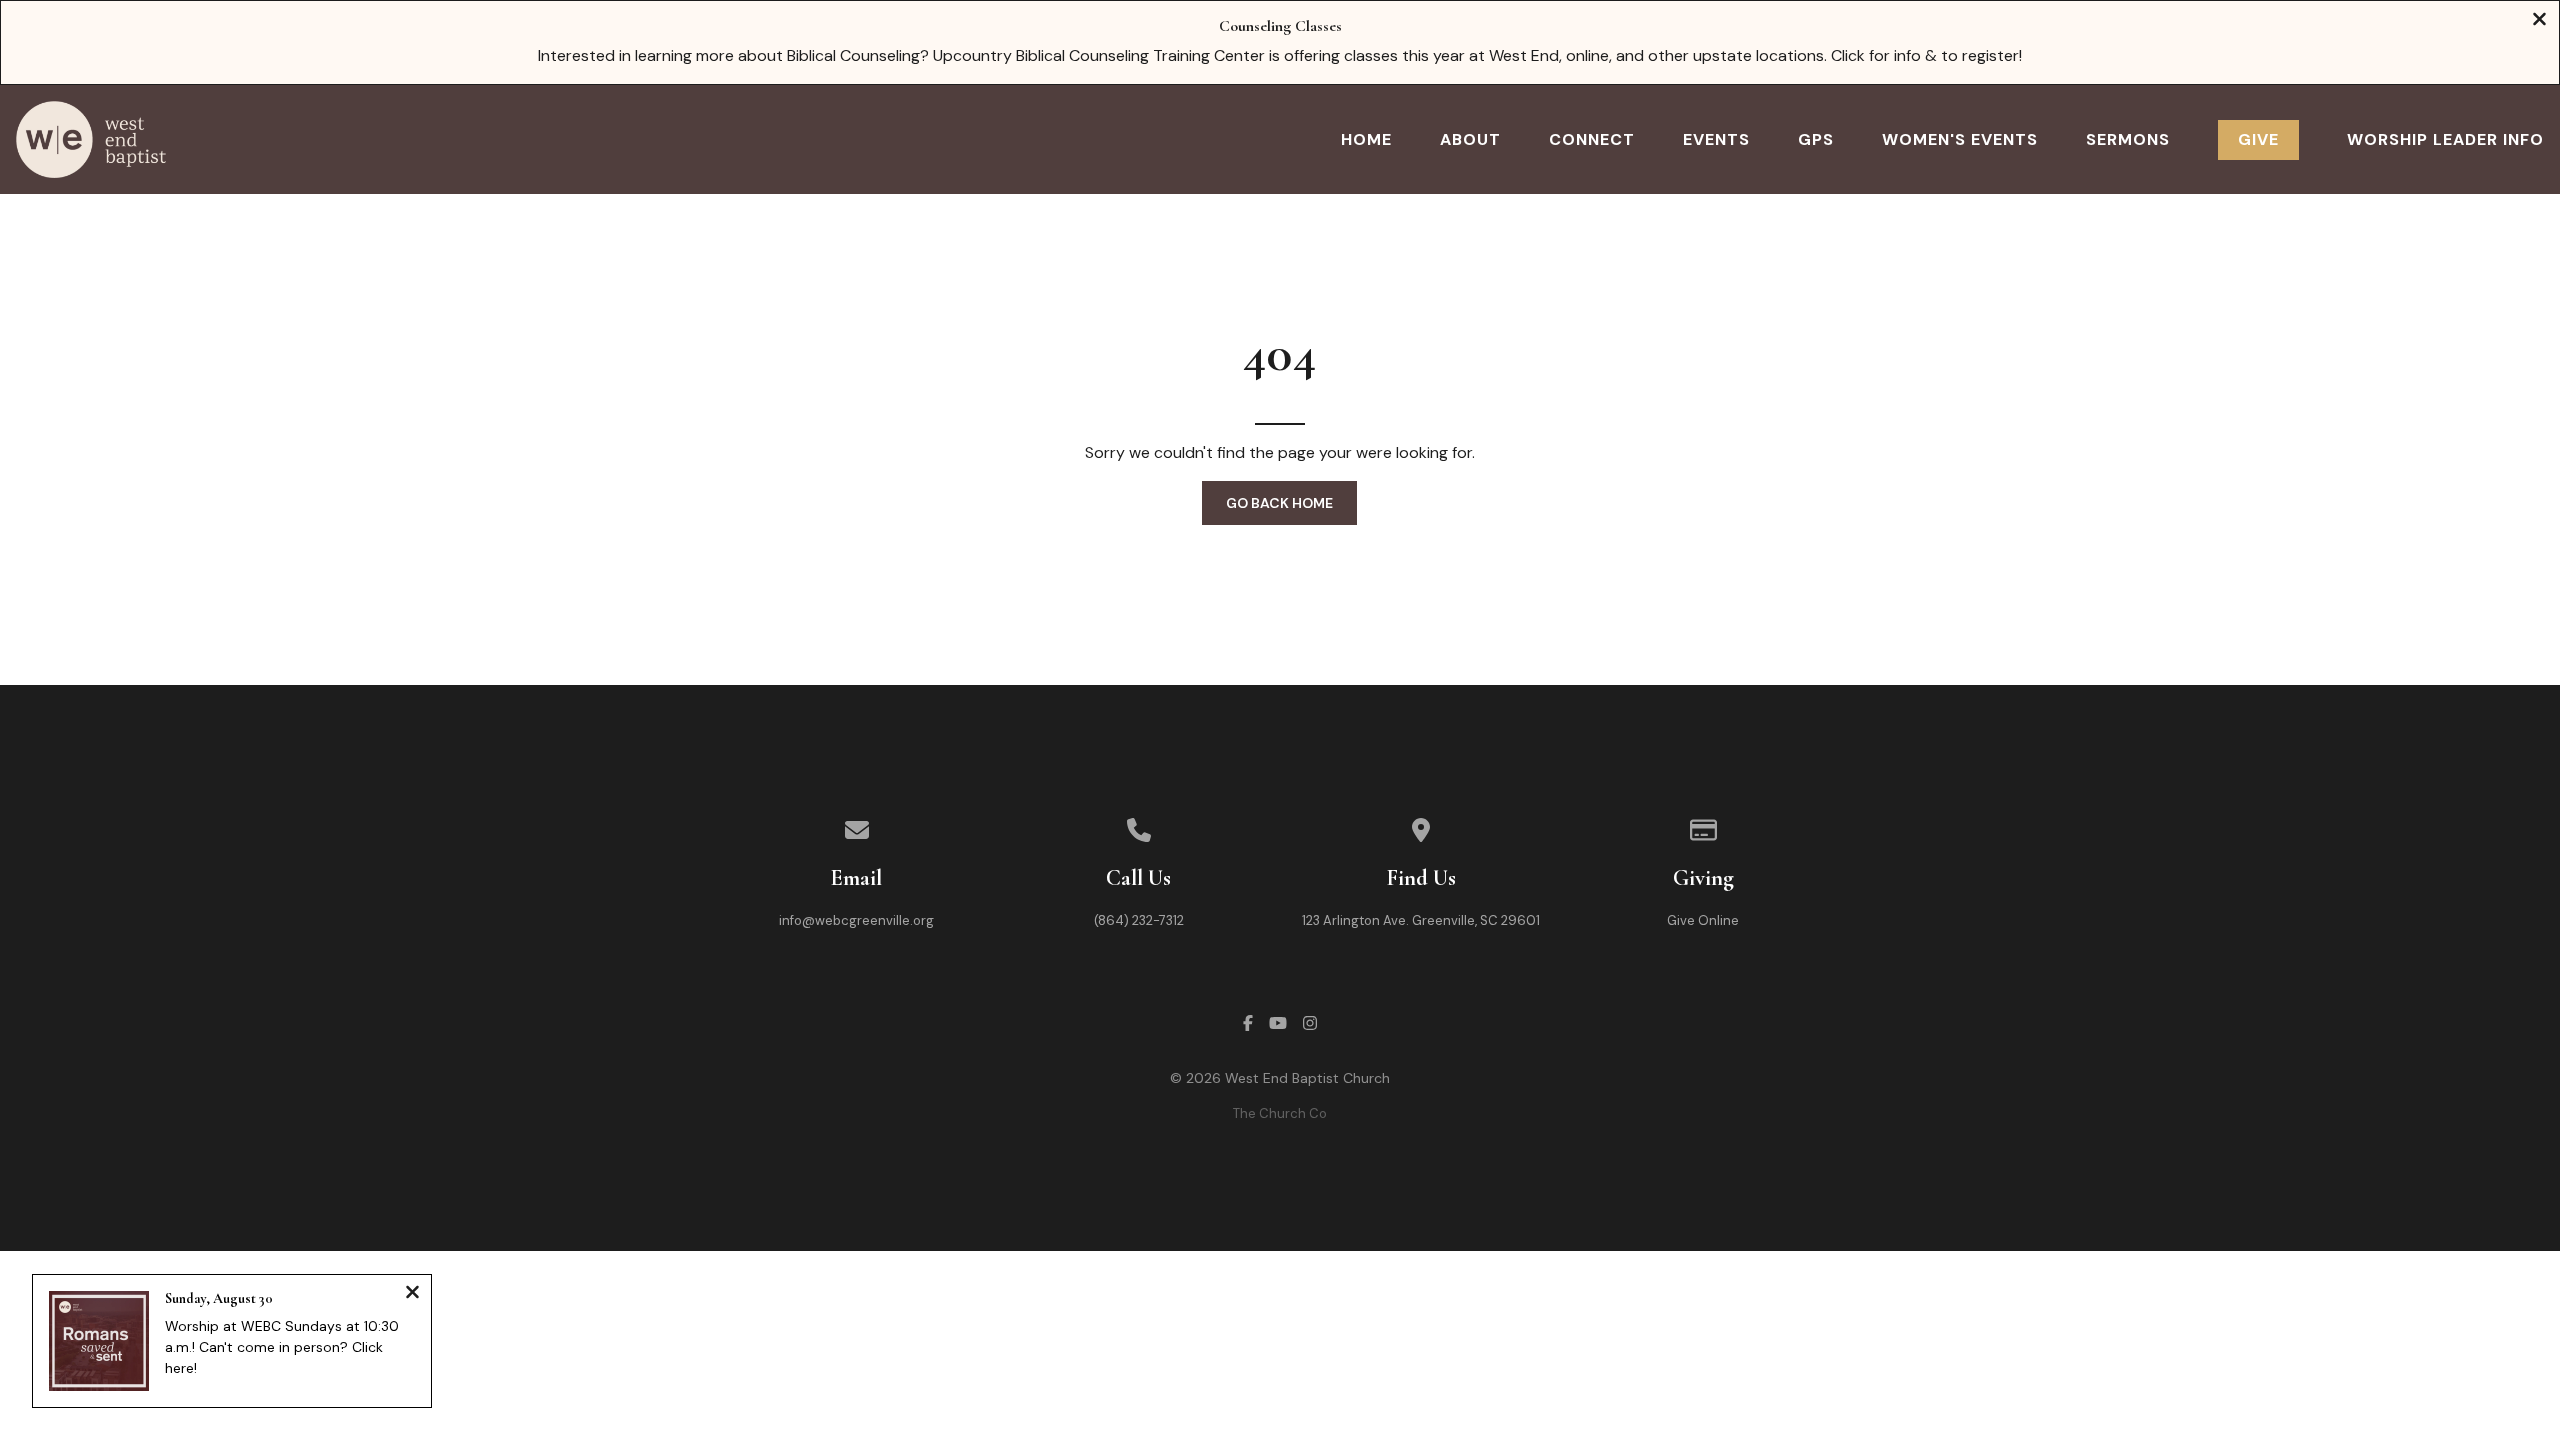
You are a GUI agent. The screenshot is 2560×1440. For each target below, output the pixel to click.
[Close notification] (412, 1294)
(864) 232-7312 (1139, 920)
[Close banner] (2539, 21)
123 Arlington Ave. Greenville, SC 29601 (1421, 920)
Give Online (1703, 920)
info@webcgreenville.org (856, 920)
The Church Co (1280, 1113)
